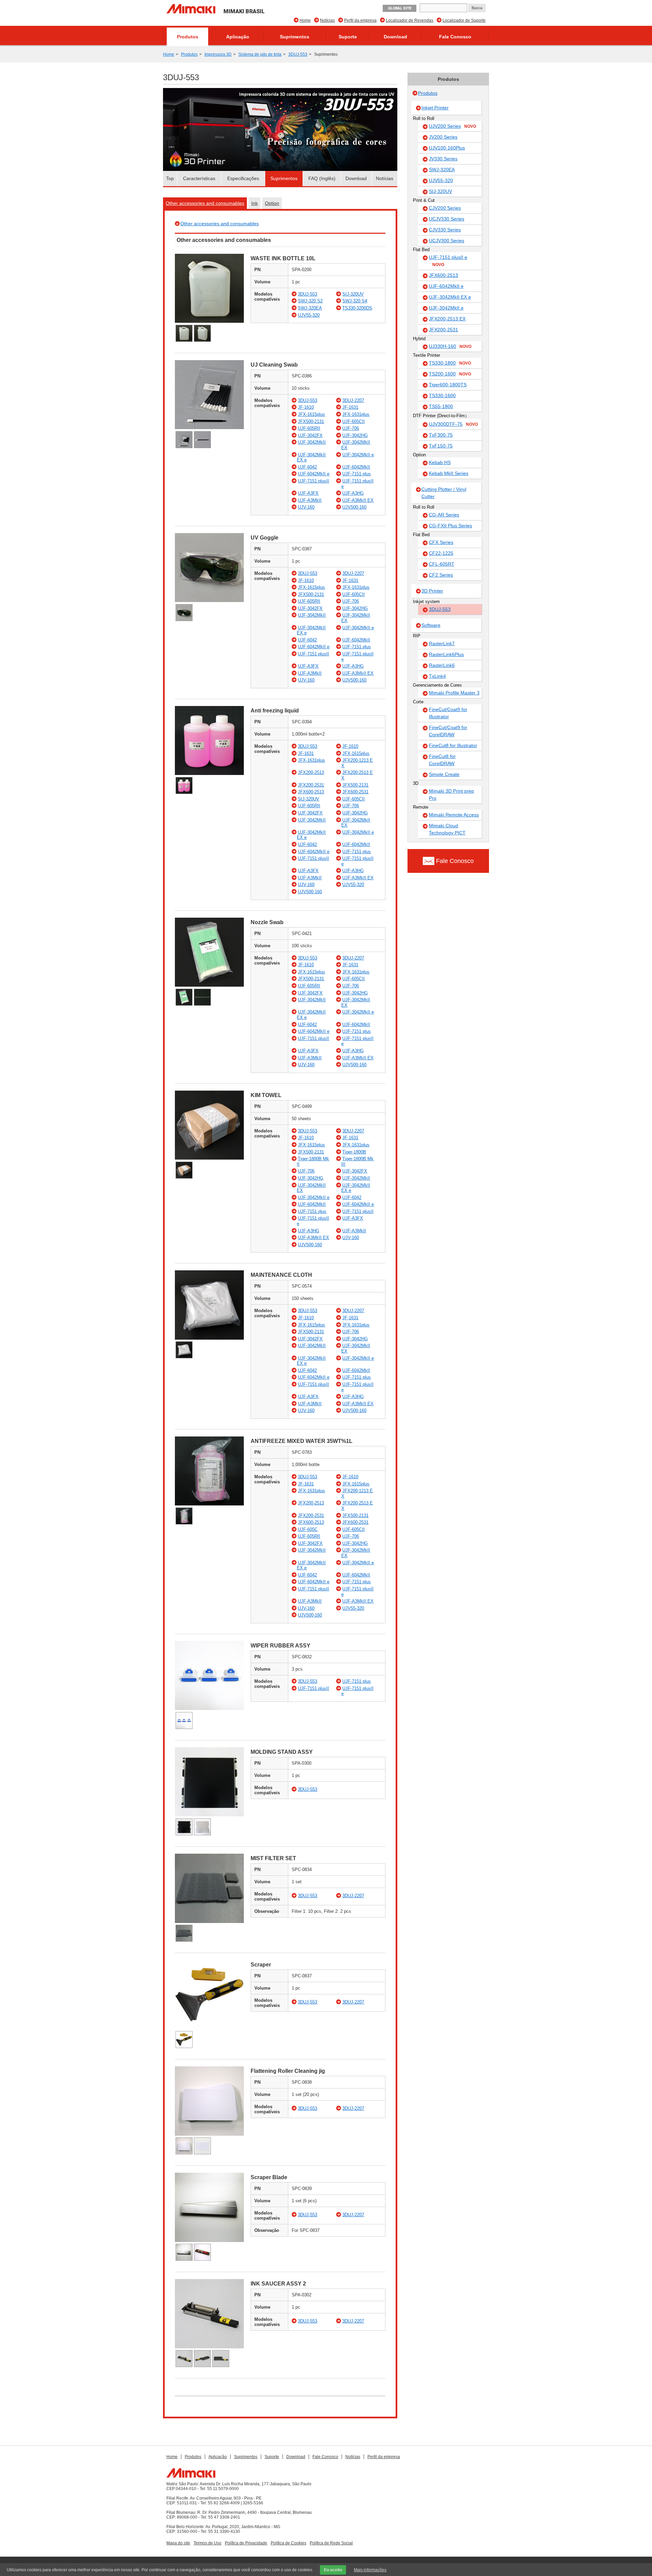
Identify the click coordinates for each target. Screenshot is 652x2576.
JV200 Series (443, 137)
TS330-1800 (450, 363)
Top (170, 178)
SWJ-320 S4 (355, 301)
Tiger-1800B (354, 1152)
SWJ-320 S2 (310, 301)
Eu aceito (333, 2570)
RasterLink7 (442, 643)
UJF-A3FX (308, 493)
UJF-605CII (354, 421)
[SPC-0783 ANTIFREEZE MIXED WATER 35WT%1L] (209, 1504)
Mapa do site (178, 2543)
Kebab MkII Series (449, 473)
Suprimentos (295, 37)
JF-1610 (306, 407)
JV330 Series (443, 159)
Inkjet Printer (435, 108)
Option (272, 203)
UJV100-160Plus (447, 148)
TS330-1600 (442, 395)
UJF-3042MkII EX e (450, 297)
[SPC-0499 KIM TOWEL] (209, 1158)
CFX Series (441, 542)
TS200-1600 (450, 374)
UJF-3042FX (310, 435)
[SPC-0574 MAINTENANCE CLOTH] (209, 1338)
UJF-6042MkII (356, 467)
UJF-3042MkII (312, 442)
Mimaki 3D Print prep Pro (451, 795)
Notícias (327, 20)
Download (395, 37)
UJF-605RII (309, 428)
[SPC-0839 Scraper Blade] (209, 2240)
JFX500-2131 (311, 421)
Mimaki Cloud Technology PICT (447, 829)
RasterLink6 (442, 665)
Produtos (188, 37)
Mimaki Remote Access (454, 815)
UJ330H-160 (450, 346)
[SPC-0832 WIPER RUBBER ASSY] (209, 1708)
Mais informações (370, 2570)
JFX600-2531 (355, 792)
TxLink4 (437, 676)
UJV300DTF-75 (453, 424)
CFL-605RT (442, 564)
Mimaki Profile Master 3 (454, 693)
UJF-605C (308, 1529)
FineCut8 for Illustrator (453, 745)
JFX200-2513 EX (447, 319)
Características (199, 178)
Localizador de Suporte (464, 20)
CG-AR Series (444, 515)
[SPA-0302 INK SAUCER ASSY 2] (209, 2347)
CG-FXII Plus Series (450, 526)
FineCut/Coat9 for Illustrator (448, 713)
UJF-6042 (307, 467)
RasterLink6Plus (446, 654)
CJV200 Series (445, 208)
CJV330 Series (445, 230)
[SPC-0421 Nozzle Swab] (209, 985)
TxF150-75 (441, 446)
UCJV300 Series (447, 241)
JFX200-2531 (311, 785)
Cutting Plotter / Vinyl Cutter (444, 493)
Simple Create (444, 774)
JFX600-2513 (311, 792)
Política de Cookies (288, 2543)
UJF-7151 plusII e (448, 261)
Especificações (243, 178)
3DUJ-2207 (353, 400)
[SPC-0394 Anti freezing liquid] (209, 773)
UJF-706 (351, 428)
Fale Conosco (455, 37)
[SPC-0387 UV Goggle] (209, 601)
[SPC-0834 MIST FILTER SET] (209, 1921)
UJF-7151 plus (357, 474)
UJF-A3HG (353, 493)
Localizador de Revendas (410, 20)
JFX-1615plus (311, 414)
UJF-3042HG (355, 435)
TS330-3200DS (357, 308)
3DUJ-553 (298, 54)
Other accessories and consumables (205, 203)
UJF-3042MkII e (358, 455)
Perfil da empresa (360, 20)
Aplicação (238, 37)
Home (305, 20)
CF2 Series (441, 575)
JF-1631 (350, 407)
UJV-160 (306, 507)
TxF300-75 (441, 435)
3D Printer (432, 591)
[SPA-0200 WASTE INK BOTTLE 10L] (209, 321)
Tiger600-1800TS (448, 385)
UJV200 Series (452, 126)
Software (431, 625)
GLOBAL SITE (400, 8)
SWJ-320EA (310, 308)
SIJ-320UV (353, 294)
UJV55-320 (309, 315)
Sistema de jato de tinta (260, 54)
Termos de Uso (207, 2543)
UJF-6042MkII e (314, 474)
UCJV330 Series (447, 219)
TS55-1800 (441, 406)
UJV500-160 (354, 507)
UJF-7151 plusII (313, 481)
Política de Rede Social (331, 2543)
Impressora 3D (218, 54)
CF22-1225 (441, 553)
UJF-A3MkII (310, 500)
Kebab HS (440, 462)
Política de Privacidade (246, 2543)
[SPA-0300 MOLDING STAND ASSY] (209, 1815)
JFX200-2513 (311, 772)
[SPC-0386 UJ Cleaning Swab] (209, 428)
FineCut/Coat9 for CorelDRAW (448, 731)
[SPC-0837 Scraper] (209, 2028)
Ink (255, 203)
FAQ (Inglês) (322, 178)
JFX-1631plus (356, 414)
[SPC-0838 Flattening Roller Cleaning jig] (209, 2134)
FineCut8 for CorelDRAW (442, 760)
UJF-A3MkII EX (358, 500)
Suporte (348, 37)
